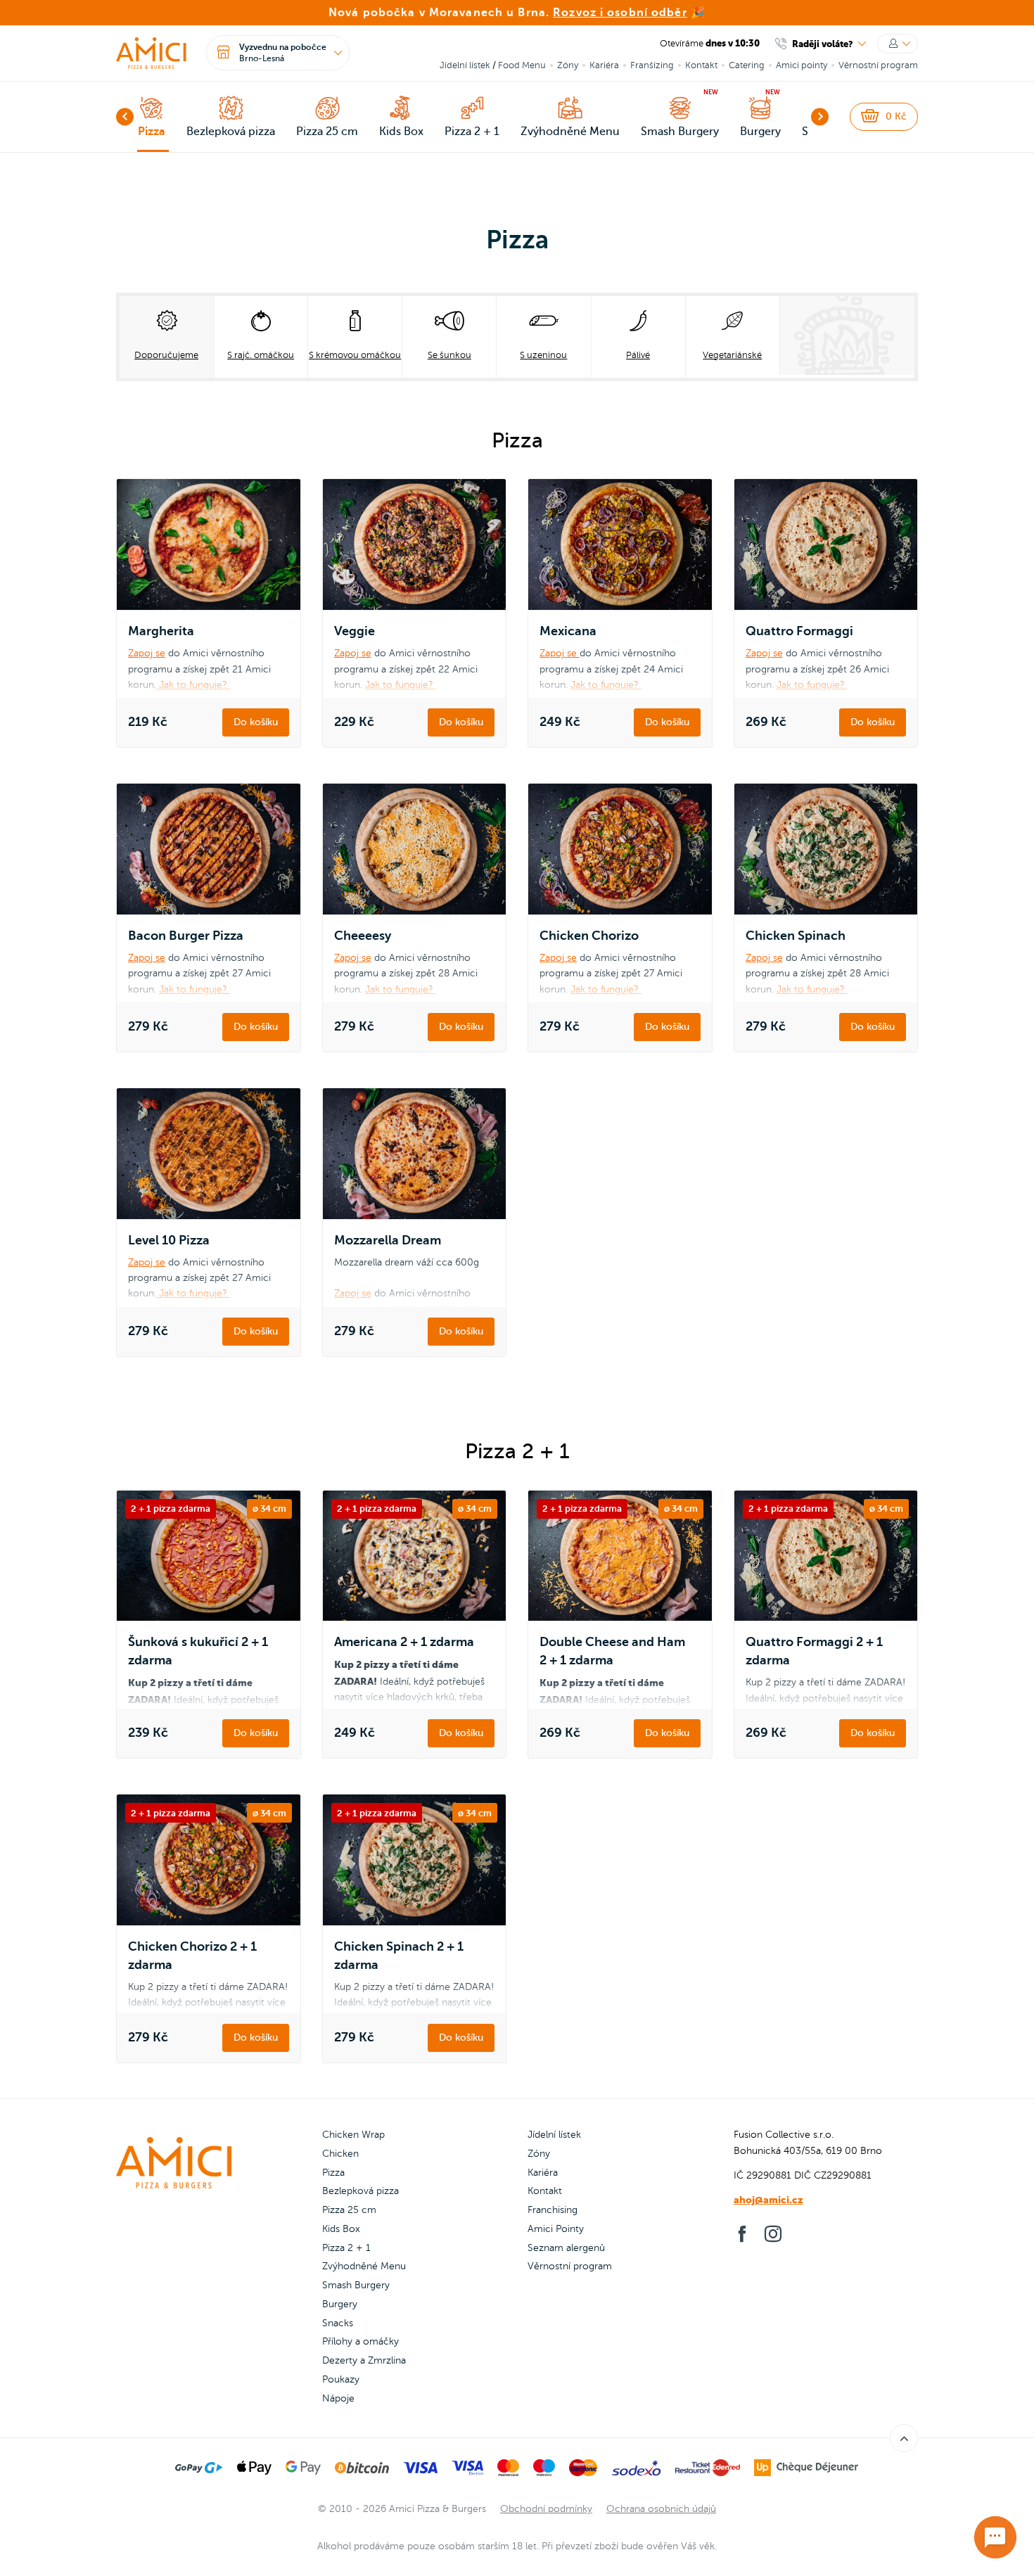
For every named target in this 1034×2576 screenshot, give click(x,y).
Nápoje (338, 2398)
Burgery (340, 2304)
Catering (747, 65)
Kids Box (341, 2229)
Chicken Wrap (353, 2135)
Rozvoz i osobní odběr (620, 13)
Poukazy (341, 2379)
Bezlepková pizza (360, 2191)
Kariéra (604, 65)
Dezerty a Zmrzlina (364, 2360)
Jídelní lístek (465, 65)
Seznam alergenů (566, 2248)
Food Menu (522, 65)
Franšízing (652, 65)
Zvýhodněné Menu (364, 2266)
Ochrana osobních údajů (661, 2509)
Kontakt (701, 65)
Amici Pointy (556, 2229)
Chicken (340, 2154)
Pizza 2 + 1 (346, 2248)
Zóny (568, 65)
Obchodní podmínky (546, 2509)
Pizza (333, 2173)
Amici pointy (802, 65)
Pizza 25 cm (349, 2210)
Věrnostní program (878, 65)
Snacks (338, 2323)
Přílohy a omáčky (360, 2341)
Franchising (553, 2210)
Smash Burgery (356, 2285)
